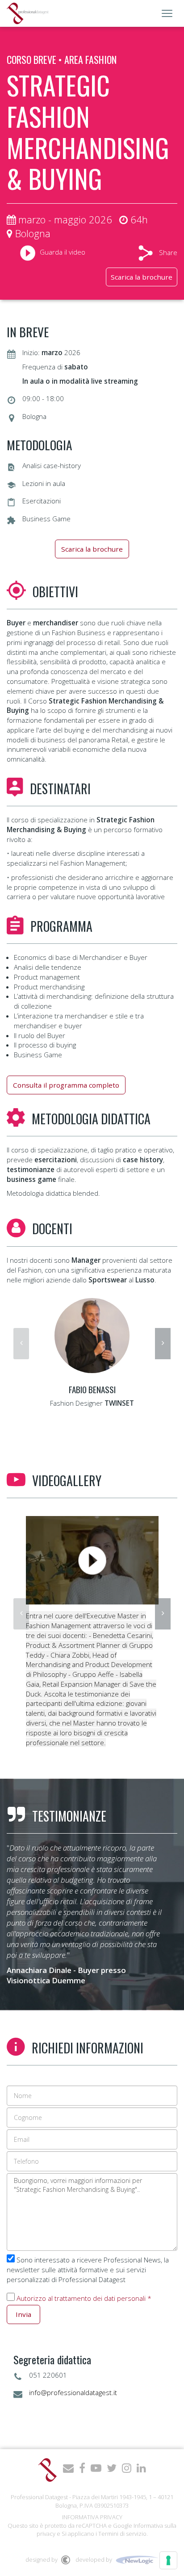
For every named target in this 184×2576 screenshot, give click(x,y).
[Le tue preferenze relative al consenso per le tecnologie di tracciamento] (168, 2560)
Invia (23, 2314)
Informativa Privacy (92, 2517)
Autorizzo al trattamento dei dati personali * (84, 2298)
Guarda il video (63, 252)
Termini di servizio (122, 2534)
